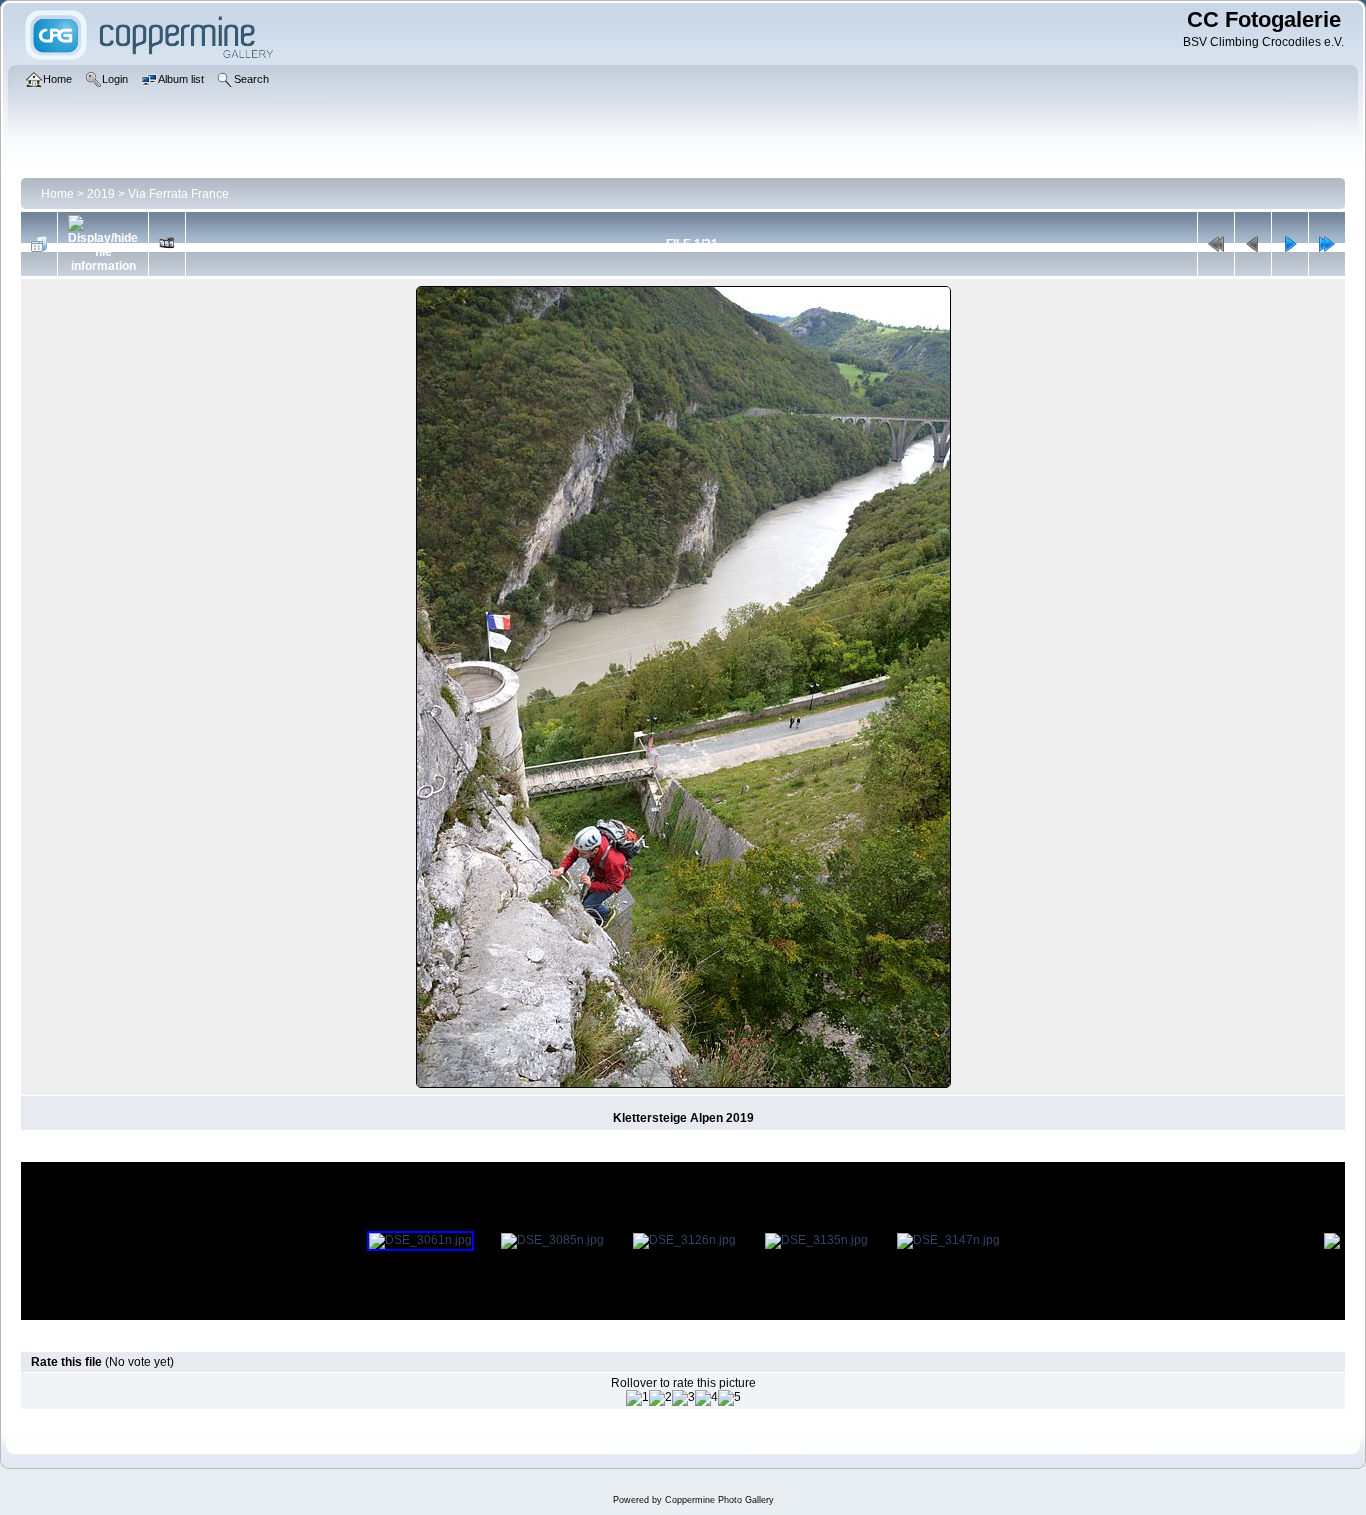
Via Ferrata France (178, 194)
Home (57, 194)
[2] (660, 1398)
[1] (637, 1398)
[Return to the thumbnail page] (39, 244)
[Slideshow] (167, 244)
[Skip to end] (1327, 244)
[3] (683, 1398)
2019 (101, 194)
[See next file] (1290, 244)
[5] (729, 1398)
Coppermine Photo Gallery (719, 1500)
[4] (706, 1398)
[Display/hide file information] (103, 244)
